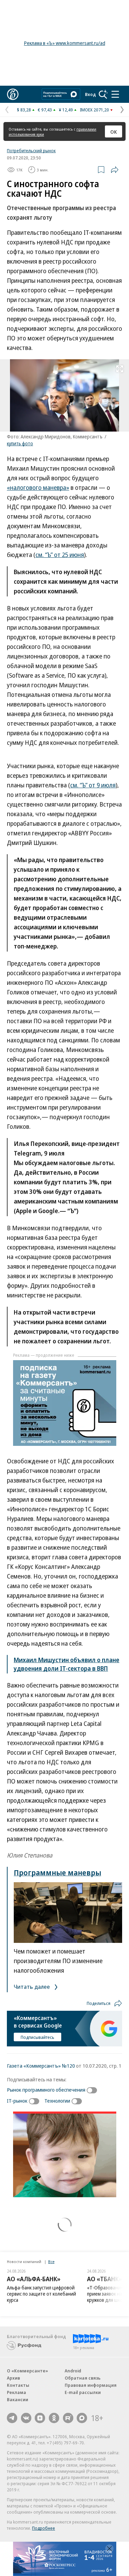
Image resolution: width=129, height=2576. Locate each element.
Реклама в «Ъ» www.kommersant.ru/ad (65, 43)
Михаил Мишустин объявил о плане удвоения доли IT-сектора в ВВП (67, 1664)
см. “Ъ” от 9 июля (93, 785)
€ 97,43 (45, 110)
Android (73, 2371)
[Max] (82, 2418)
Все (51, 2261)
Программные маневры (57, 1872)
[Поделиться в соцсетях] (115, 170)
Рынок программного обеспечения (46, 2090)
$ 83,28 (24, 110)
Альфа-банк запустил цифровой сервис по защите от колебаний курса (41, 2294)
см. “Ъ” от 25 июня (60, 555)
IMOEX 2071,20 (94, 110)
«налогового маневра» (38, 487)
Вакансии (18, 2399)
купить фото (20, 443)
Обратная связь (83, 2378)
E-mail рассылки (83, 2392)
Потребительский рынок (31, 150)
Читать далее (33, 1987)
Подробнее (44, 2528)
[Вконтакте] (26, 2418)
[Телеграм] (12, 2418)
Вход (90, 94)
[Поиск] (103, 94)
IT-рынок (17, 2101)
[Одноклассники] (54, 2418)
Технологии (57, 2101)
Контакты (18, 2385)
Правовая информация (91, 2385)
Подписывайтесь (37, 2037)
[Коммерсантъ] (13, 94)
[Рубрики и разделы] (115, 94)
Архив (13, 2378)
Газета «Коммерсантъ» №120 (41, 2066)
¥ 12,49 (66, 110)
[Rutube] (68, 2418)
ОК (114, 132)
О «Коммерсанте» (28, 2371)
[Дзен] (40, 2418)
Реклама (17, 2392)
